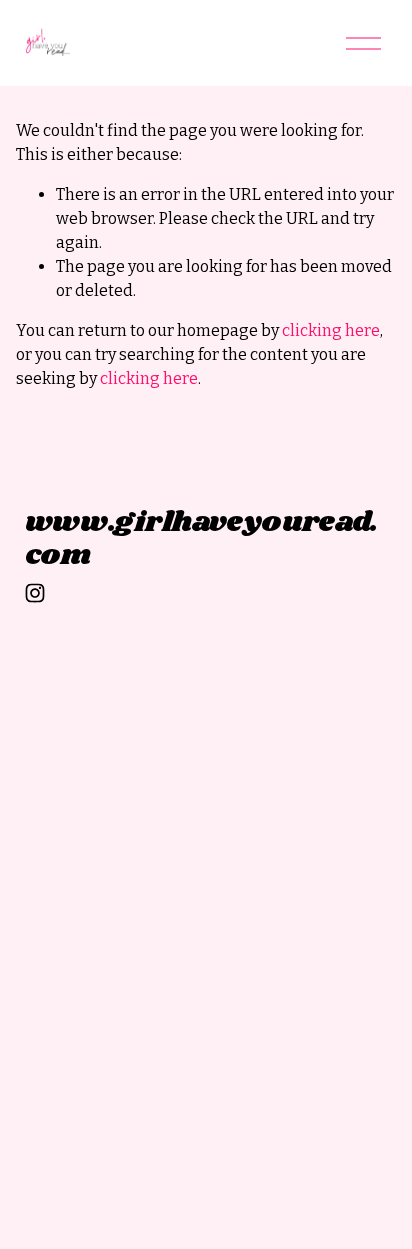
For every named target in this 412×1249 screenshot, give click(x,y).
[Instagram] (35, 593)
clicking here (331, 330)
